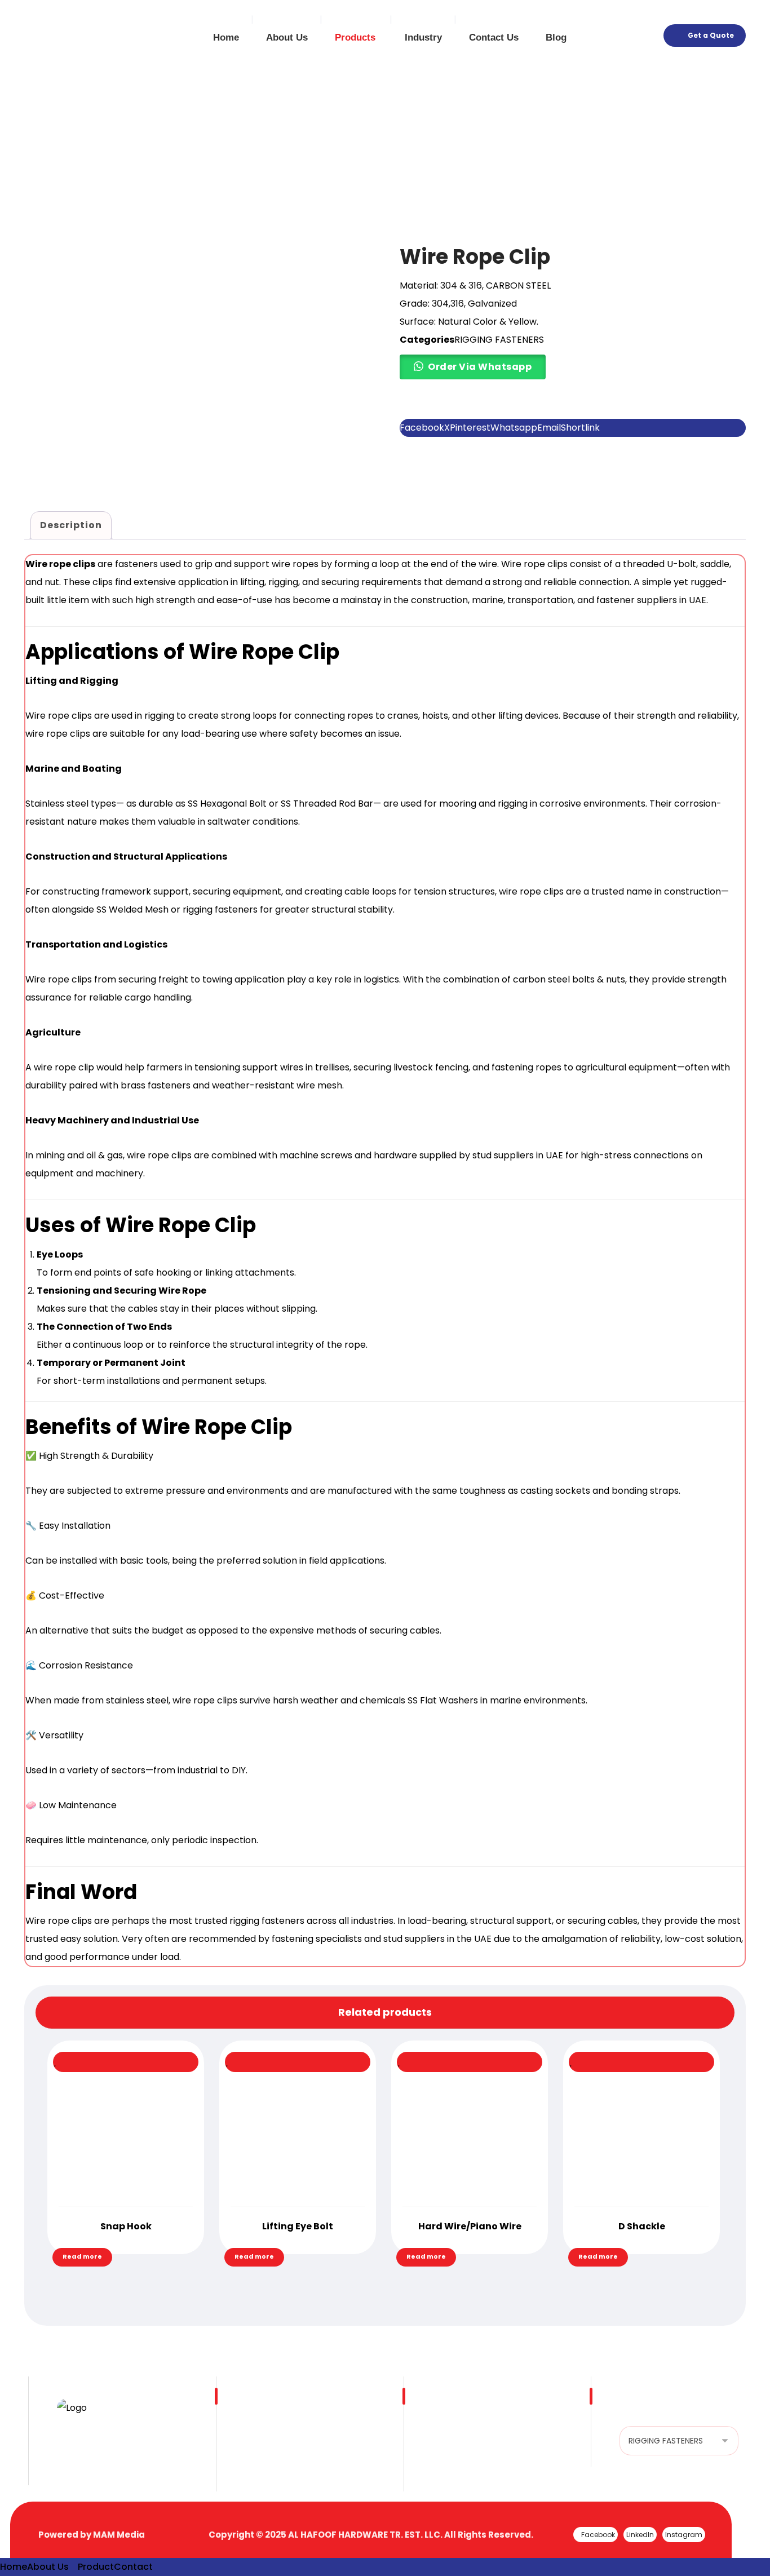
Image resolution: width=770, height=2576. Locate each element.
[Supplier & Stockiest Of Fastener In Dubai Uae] (62, 37)
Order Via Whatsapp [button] (480, 367)
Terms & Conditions (476, 2453)
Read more (82, 2256)
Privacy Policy (463, 2471)
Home (258, 2435)
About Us (265, 2453)
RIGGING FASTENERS (499, 340)
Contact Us (270, 2471)
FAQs (444, 2435)
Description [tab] (71, 525)
